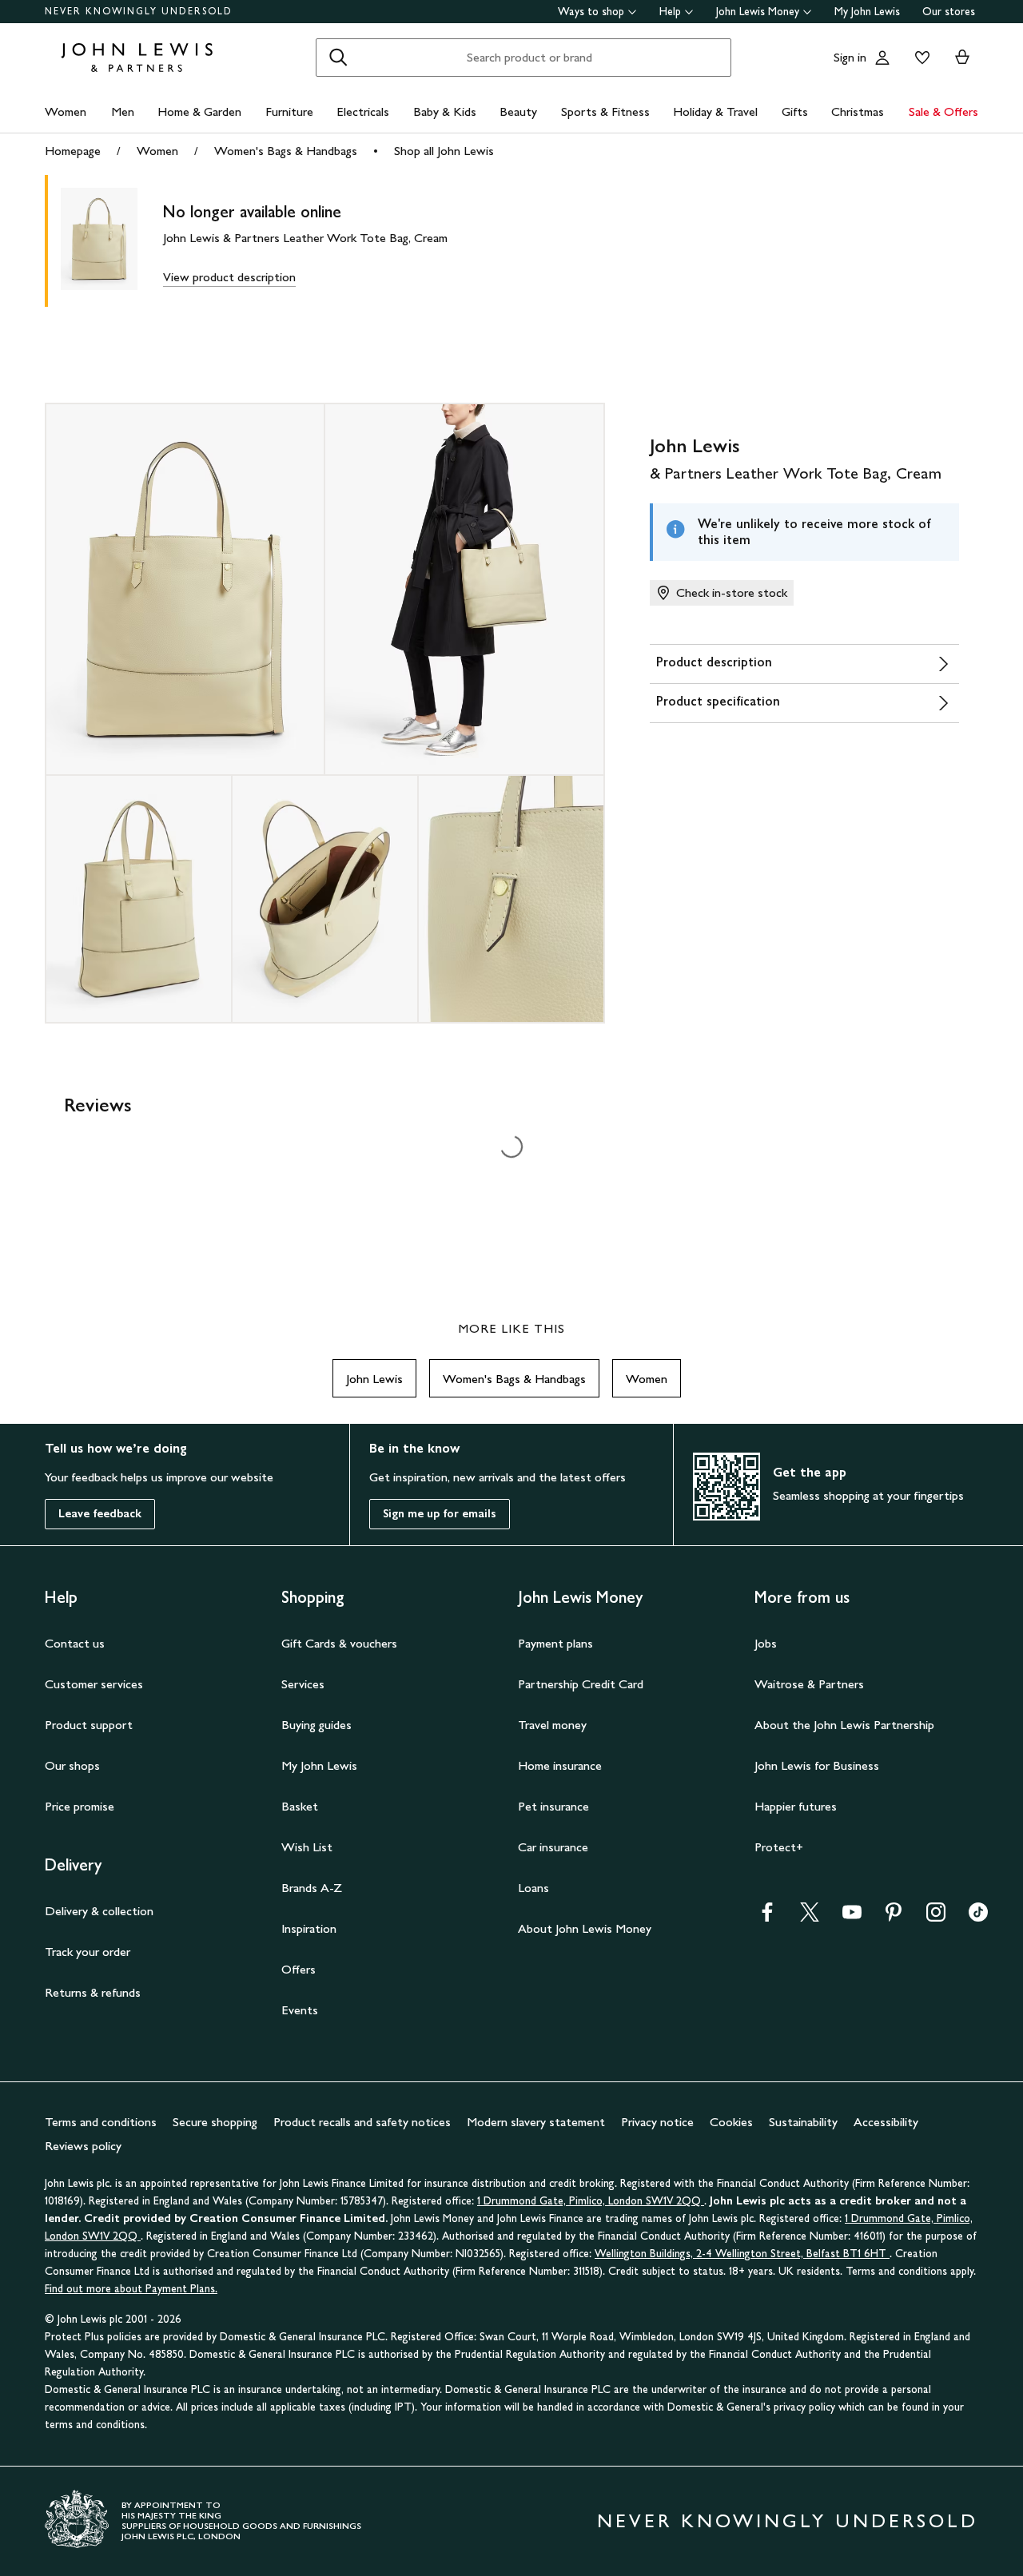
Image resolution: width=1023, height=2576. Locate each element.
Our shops (72, 1765)
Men (123, 111)
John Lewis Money (758, 12)
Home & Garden (199, 111)
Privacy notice (657, 2122)
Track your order (88, 1952)
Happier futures (796, 1806)
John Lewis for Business (817, 1765)
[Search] (338, 58)
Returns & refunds (93, 1992)
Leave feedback (100, 1514)
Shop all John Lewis (444, 151)
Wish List (307, 1847)
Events (300, 2010)
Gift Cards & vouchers (339, 1643)
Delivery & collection (99, 1911)
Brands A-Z (312, 1888)
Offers (299, 1969)
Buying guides (316, 1725)
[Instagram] (936, 1917)
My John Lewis (867, 12)
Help (670, 12)
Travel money (552, 1725)
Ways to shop (591, 12)
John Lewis (374, 1379)
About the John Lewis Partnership (844, 1725)
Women (66, 111)
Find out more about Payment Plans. (131, 2289)
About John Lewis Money (585, 1928)
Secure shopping (215, 2122)
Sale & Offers (943, 111)
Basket (300, 1806)
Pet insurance (553, 1806)
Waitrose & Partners (809, 1684)
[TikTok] (978, 1917)
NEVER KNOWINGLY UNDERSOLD (139, 11)
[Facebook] (767, 1917)
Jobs (766, 1643)
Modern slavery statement (536, 2122)
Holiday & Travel (715, 111)
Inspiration (309, 1928)
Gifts (795, 111)
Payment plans (555, 1643)
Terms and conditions (101, 2122)
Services (303, 1684)
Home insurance (560, 1765)
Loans (533, 1888)
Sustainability (803, 2122)
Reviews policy (83, 2146)
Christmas (858, 111)
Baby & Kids (445, 111)
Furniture (289, 111)
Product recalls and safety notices (362, 2122)
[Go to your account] (882, 58)
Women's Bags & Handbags (286, 151)
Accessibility (886, 2122)
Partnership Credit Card (581, 1684)
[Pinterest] (894, 1917)
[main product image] (112, 241)
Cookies (731, 2122)
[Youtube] (852, 1917)
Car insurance (553, 1847)
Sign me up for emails (440, 1514)
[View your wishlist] (919, 58)
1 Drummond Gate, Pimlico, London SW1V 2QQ (591, 2201)
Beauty (518, 111)
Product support (89, 1725)
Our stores (949, 12)
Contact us (75, 1643)
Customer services (94, 1684)
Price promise (80, 1806)
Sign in (850, 57)
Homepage (73, 151)
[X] (810, 1917)
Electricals (363, 111)
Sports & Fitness (605, 111)
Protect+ (779, 1847)
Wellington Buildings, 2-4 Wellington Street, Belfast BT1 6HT (742, 2254)
